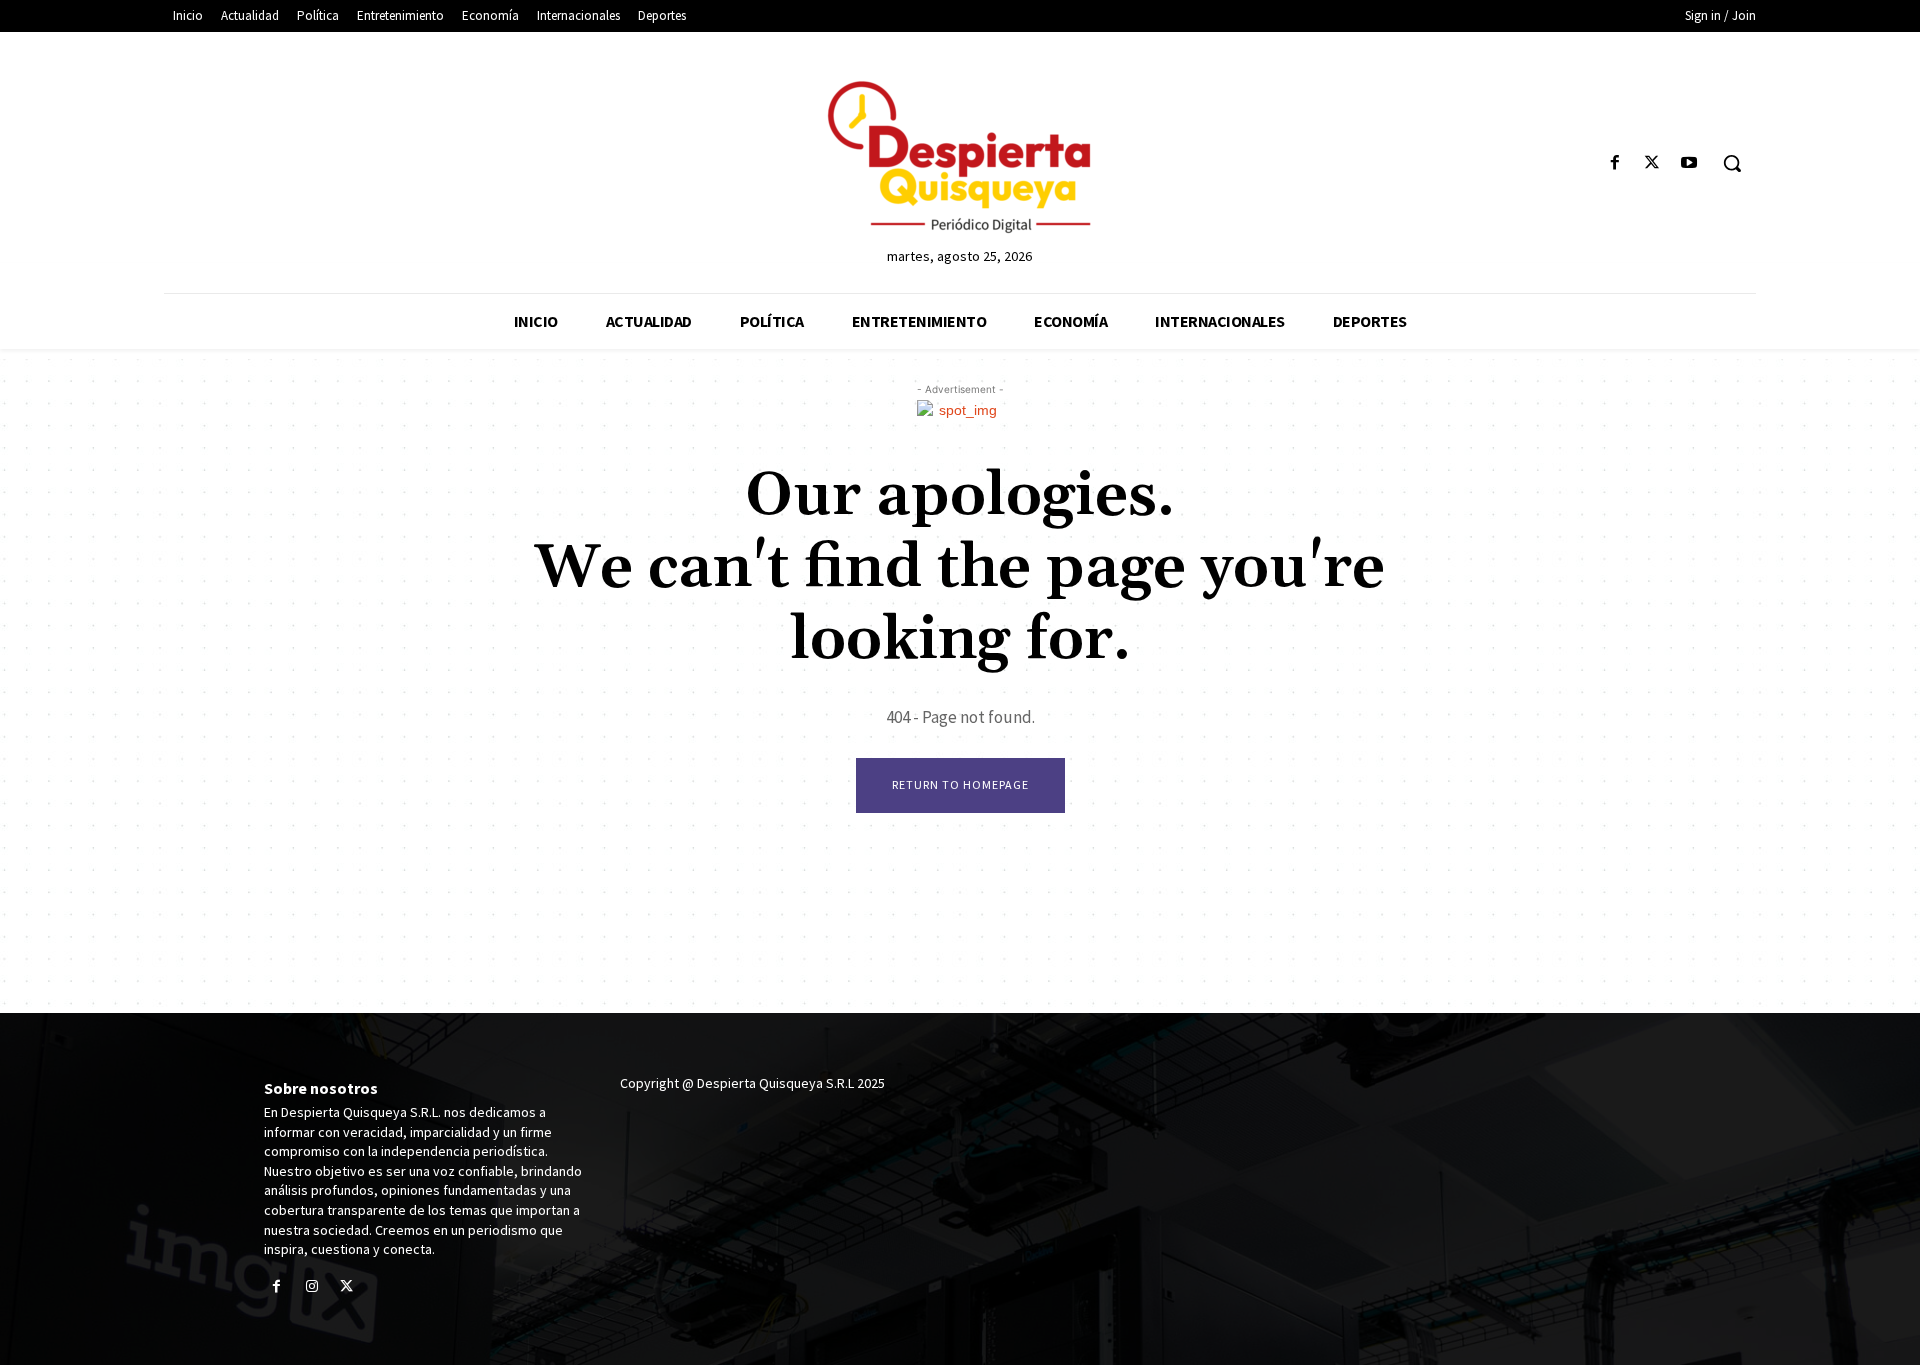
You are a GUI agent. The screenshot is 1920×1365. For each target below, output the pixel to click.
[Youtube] (1689, 163)
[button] (1732, 163)
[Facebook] (1614, 163)
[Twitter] (1652, 163)
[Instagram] (311, 1287)
